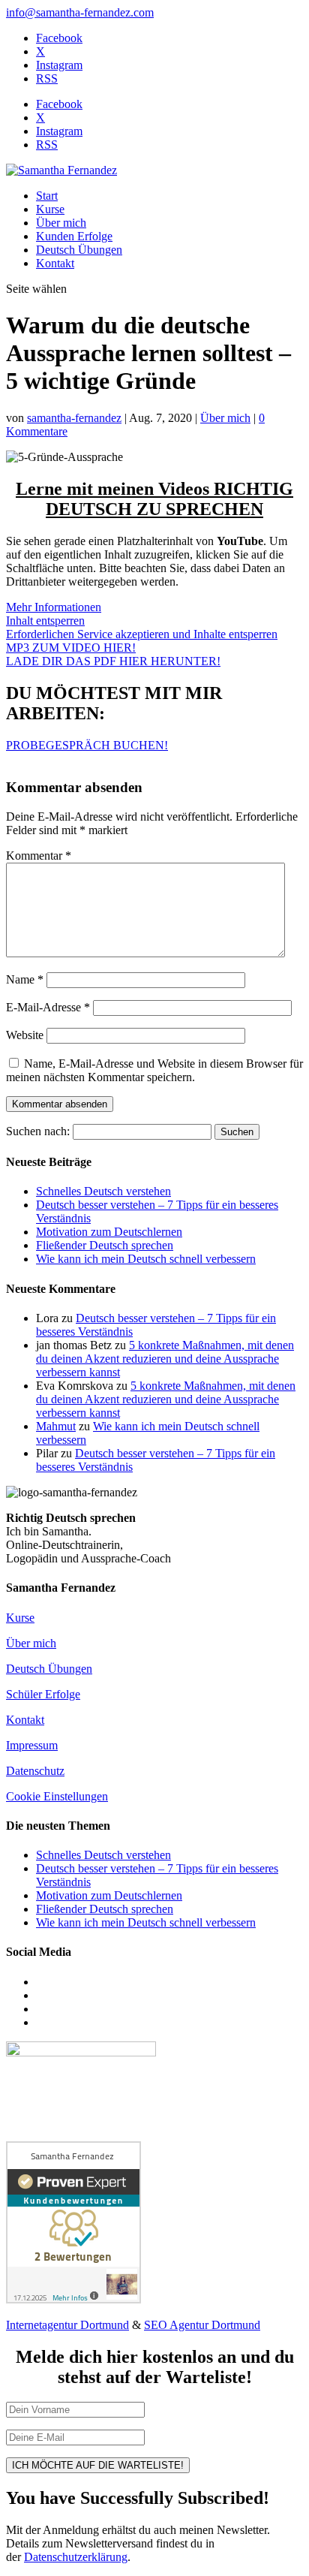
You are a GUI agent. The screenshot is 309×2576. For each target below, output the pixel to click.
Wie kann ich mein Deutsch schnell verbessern (146, 1259)
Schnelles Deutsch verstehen (103, 1191)
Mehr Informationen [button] (54, 607)
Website (25, 1035)
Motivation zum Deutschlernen (109, 1232)
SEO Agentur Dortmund (202, 2325)
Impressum (32, 1745)
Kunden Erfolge (74, 236)
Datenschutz (35, 1771)
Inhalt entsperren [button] (45, 621)
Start (47, 196)
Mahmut (56, 1426)
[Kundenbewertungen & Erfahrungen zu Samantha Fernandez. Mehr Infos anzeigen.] (73, 2299)
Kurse (50, 209)
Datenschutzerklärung (76, 2557)
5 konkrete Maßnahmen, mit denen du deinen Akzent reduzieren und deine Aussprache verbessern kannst (165, 1359)
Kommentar (39, 856)
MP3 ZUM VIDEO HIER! (71, 648)
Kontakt (55, 263)
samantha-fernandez (74, 418)
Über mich (61, 223)
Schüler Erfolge (43, 1694)
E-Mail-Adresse (48, 1007)
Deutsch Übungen (79, 250)
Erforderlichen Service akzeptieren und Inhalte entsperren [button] (142, 634)
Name (25, 979)
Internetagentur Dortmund (67, 2325)
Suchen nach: (38, 1131)
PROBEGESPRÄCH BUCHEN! (87, 745)
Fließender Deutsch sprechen (105, 1245)
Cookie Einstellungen (57, 1796)
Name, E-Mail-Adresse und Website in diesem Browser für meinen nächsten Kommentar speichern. (154, 1070)
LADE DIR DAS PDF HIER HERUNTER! (113, 661)
